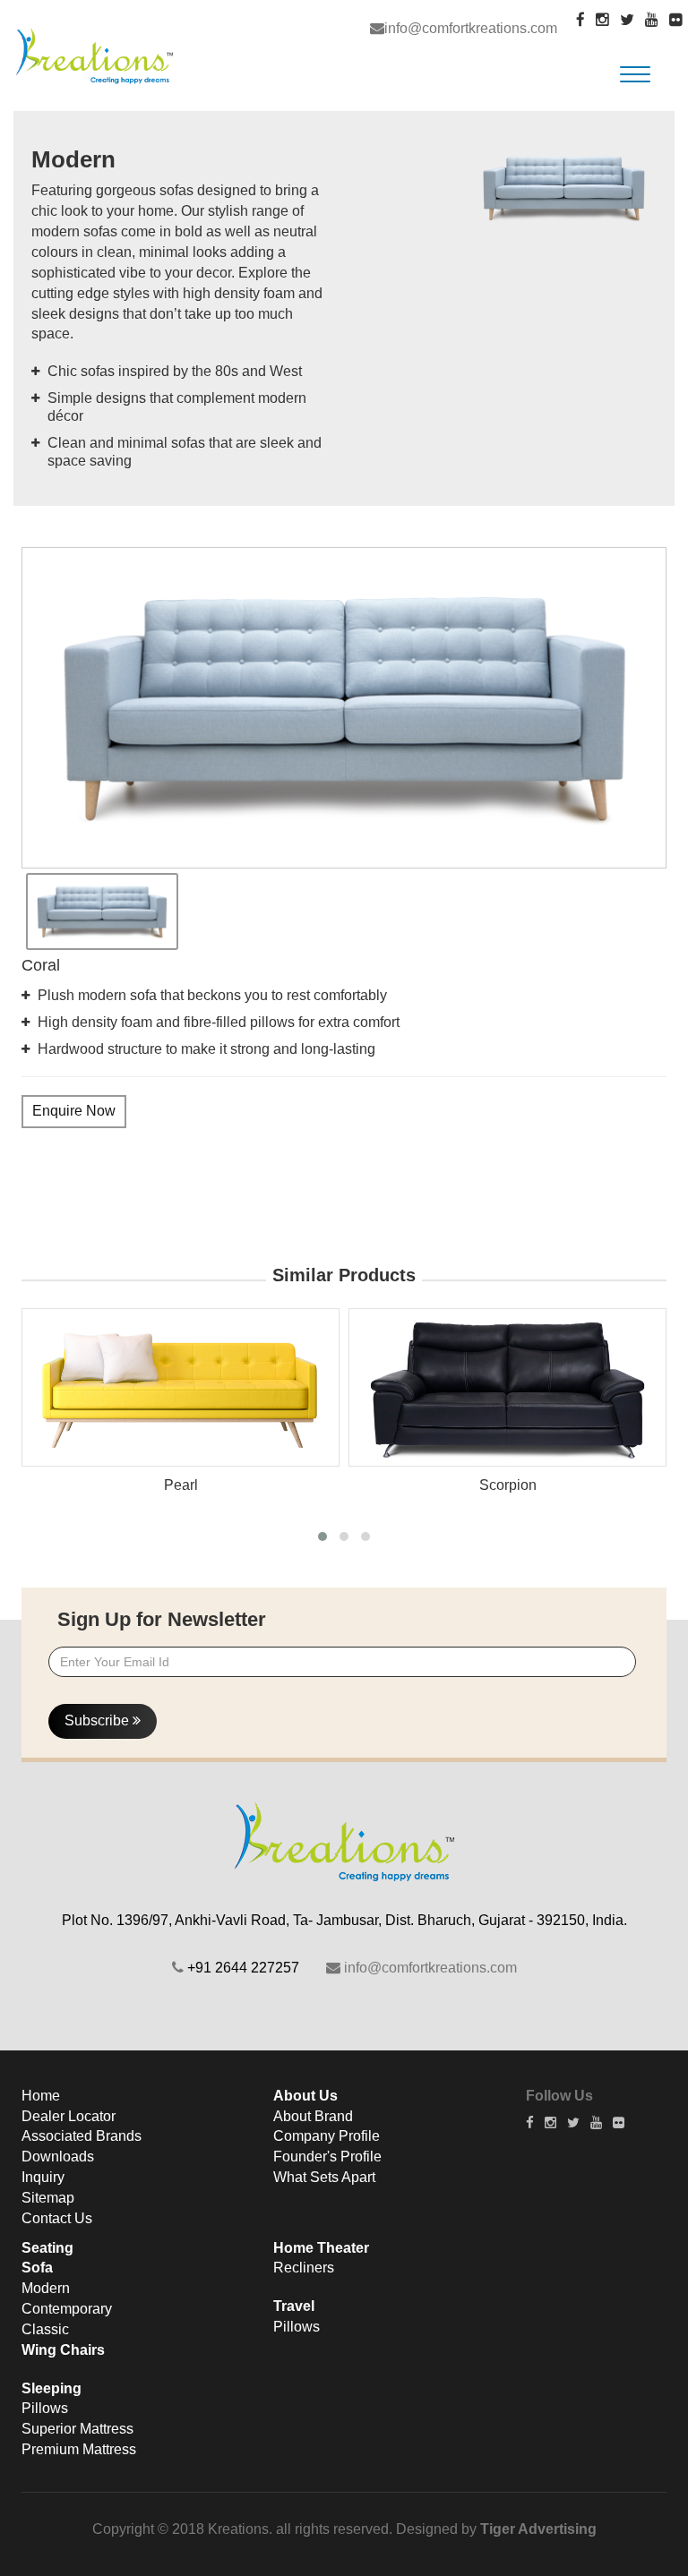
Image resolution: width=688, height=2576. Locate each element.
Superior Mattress (77, 2429)
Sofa (37, 2268)
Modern (46, 2288)
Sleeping (52, 2388)
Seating (47, 2248)
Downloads (58, 2157)
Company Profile (327, 2136)
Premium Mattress (79, 2449)
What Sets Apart (324, 2177)
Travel (294, 2306)
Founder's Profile (327, 2157)
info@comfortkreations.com (471, 28)
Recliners (304, 2268)
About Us (305, 2096)
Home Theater (321, 2248)
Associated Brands (82, 2136)
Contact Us (57, 2218)
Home (41, 2096)
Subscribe (99, 1720)
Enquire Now (74, 1111)
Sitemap (48, 2198)
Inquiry (43, 2177)
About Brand (313, 2116)
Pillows (45, 2408)
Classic (45, 2329)
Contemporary (67, 2309)
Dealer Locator (69, 2116)
